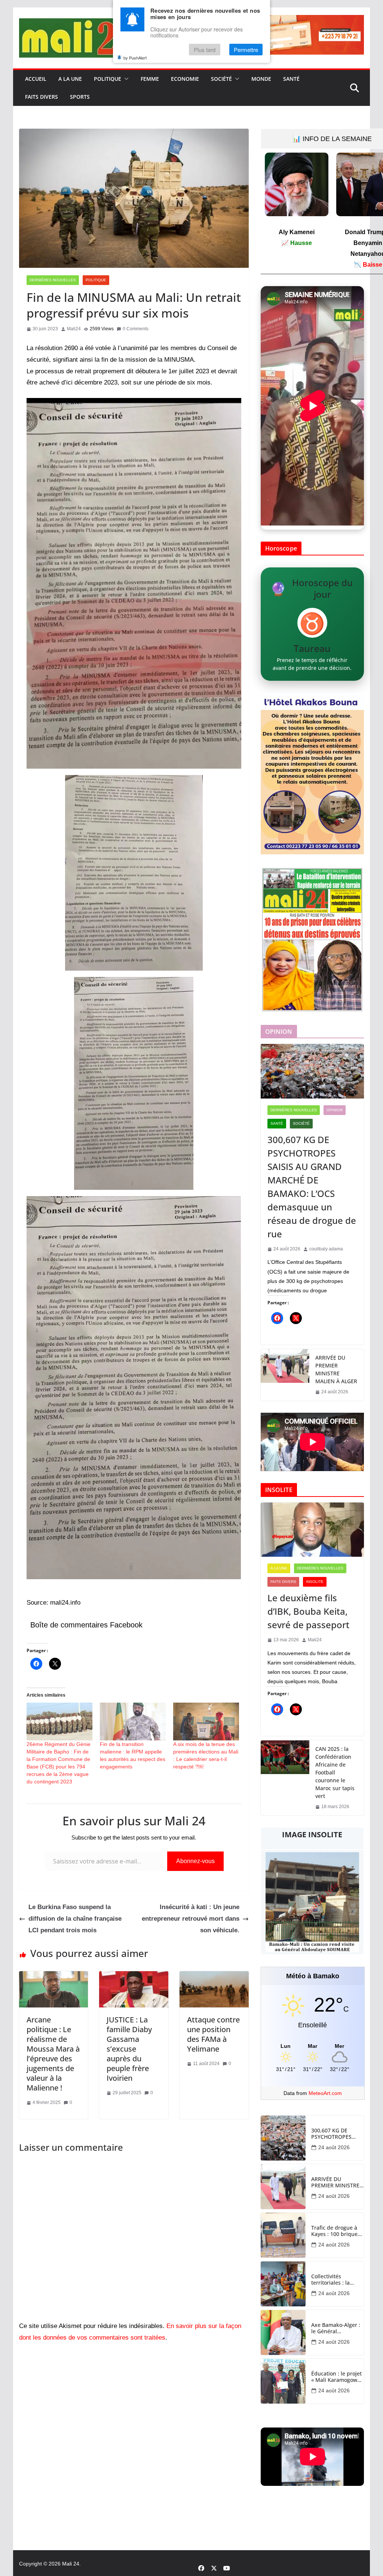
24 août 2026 (334, 2147)
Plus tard (205, 50)
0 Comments (136, 329)
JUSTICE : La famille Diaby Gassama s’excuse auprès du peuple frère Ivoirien (129, 2049)
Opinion (335, 1110)
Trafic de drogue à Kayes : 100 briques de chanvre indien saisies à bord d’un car (336, 2231)
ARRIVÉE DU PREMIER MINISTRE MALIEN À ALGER (336, 1369)
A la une (70, 79)
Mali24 (74, 329)
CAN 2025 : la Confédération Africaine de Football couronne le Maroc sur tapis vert (335, 1772)
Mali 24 (71, 2564)
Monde (261, 79)
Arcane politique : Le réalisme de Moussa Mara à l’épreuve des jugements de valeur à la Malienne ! (53, 2054)
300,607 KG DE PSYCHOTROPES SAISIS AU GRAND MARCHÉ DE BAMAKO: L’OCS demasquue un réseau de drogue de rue (312, 1187)
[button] (125, 79)
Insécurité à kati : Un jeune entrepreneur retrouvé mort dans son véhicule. (191, 1918)
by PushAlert (135, 58)
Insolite (315, 1582)
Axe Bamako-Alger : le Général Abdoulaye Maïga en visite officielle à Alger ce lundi (337, 2328)
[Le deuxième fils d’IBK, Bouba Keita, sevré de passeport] (312, 1530)
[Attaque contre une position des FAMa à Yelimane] (214, 1977)
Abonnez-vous (195, 1861)
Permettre (246, 50)
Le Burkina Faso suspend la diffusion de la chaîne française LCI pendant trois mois (75, 1918)
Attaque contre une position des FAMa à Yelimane (213, 2034)
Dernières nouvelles (53, 280)
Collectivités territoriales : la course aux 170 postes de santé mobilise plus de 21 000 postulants (336, 2280)
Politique (108, 79)
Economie (185, 79)
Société (221, 79)
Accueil (36, 79)
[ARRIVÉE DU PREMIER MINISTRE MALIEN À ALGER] (285, 1375)
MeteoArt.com (325, 2093)
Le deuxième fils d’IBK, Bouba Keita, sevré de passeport (308, 1611)
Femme (150, 79)
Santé (291, 79)
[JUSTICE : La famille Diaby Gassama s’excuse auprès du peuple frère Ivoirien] (134, 1977)
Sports (80, 97)
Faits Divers (42, 97)
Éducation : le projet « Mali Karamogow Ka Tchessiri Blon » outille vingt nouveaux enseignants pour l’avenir (336, 2377)
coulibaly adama (326, 1249)
